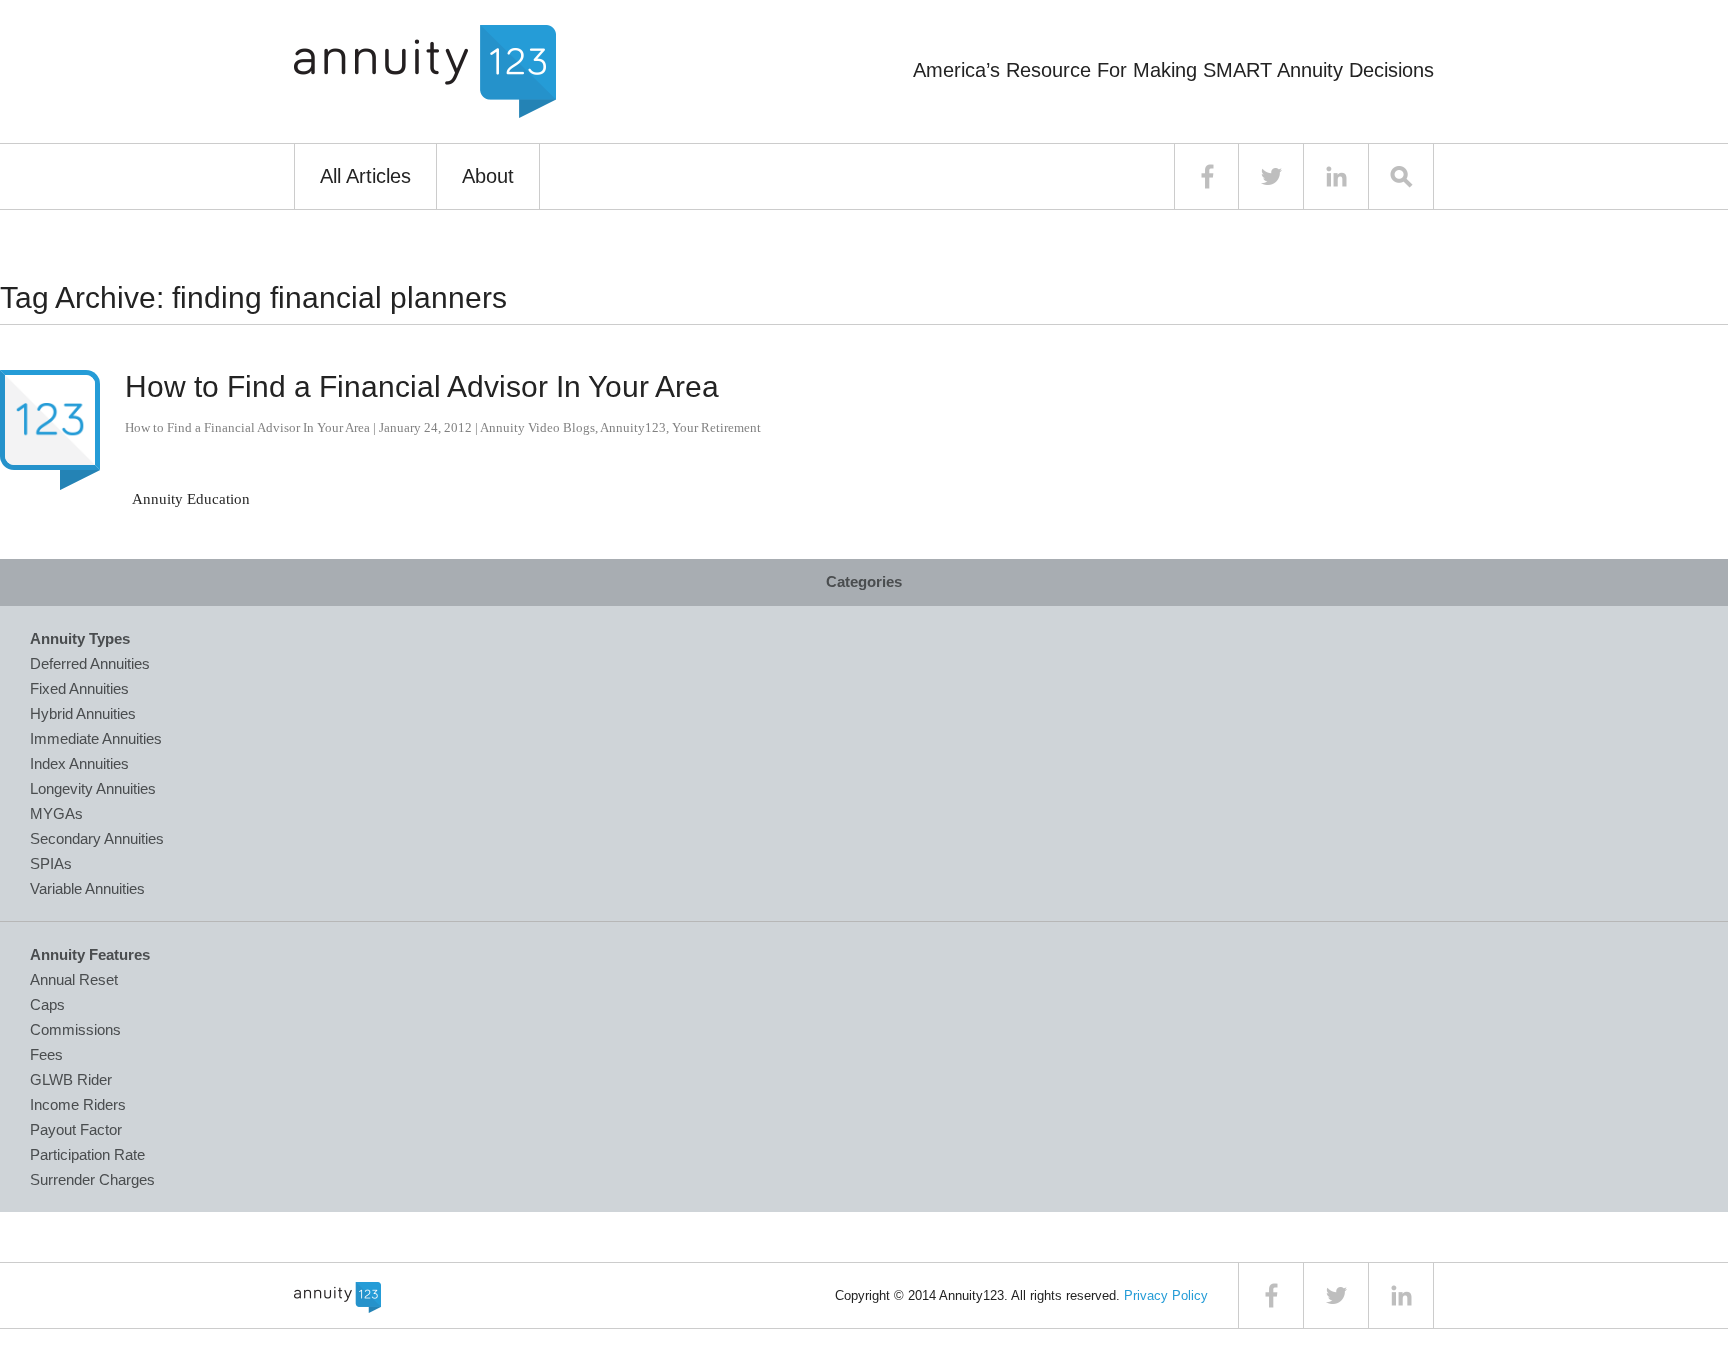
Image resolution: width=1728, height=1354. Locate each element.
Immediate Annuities (96, 738)
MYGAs (56, 813)
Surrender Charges (92, 1179)
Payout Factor (76, 1129)
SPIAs (51, 863)
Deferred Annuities (90, 663)
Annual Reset (74, 979)
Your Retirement (716, 427)
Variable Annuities (87, 888)
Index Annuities (79, 763)
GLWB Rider (71, 1079)
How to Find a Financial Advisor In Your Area (422, 386)
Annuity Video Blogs (537, 427)
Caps (47, 1004)
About (488, 176)
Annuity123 (633, 427)
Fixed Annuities (79, 688)
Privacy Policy (1166, 1295)
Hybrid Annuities (83, 713)
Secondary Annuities (97, 838)
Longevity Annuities (93, 788)
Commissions (75, 1029)
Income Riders (78, 1104)
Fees (46, 1054)
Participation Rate (87, 1154)
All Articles (365, 176)
